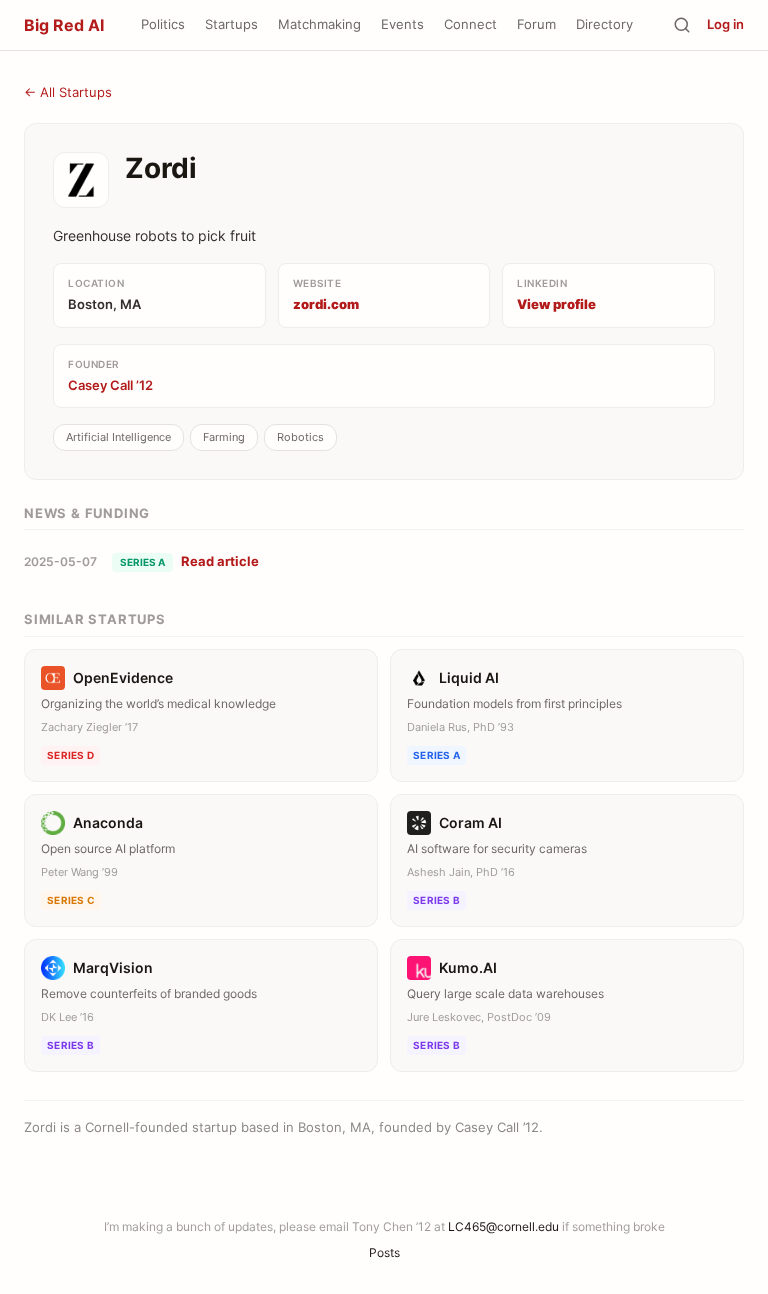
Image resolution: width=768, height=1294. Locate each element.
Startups (231, 24)
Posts (384, 1252)
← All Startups (68, 92)
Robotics (300, 437)
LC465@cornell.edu (503, 1226)
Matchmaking (319, 24)
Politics (163, 24)
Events (402, 24)
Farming (224, 437)
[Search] (682, 25)
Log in (725, 24)
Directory (604, 24)
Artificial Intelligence (118, 437)
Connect (470, 24)
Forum (536, 24)
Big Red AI (64, 25)
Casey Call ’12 (110, 385)
